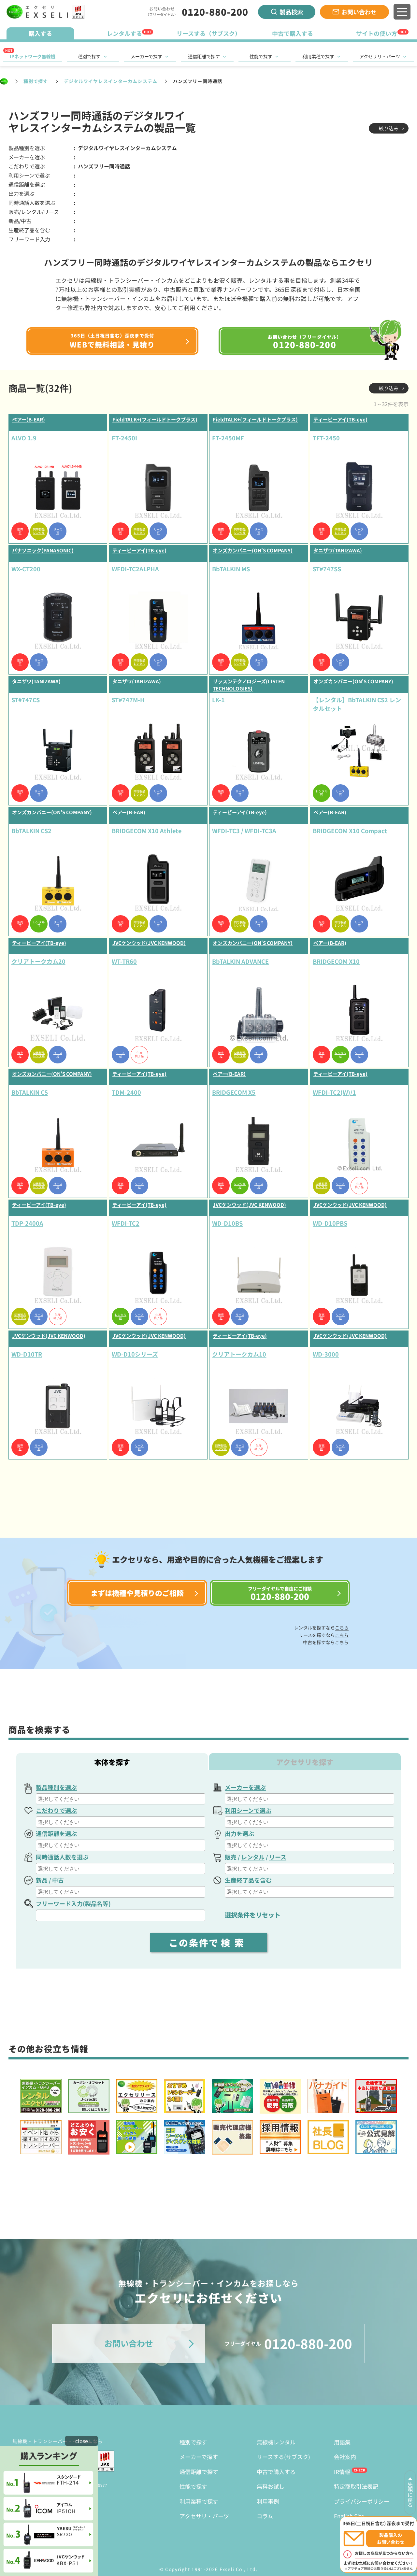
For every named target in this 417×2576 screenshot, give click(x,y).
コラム (265, 2516)
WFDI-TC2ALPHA (135, 569)
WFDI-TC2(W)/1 (334, 1092)
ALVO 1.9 (24, 438)
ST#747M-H (128, 700)
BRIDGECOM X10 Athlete (147, 831)
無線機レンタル (276, 2442)
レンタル (253, 1857)
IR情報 (342, 2472)
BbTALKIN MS (231, 569)
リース (278, 1857)
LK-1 (218, 700)
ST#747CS (26, 700)
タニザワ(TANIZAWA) (338, 550)
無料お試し (271, 2486)
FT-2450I (124, 438)
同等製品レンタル (39, 531)
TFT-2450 (326, 438)
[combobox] (121, 1799)
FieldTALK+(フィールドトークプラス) (155, 419)
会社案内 (345, 2457)
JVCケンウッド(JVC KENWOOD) (149, 943)
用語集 (342, 2442)
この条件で (208, 1943)
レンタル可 (322, 793)
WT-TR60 (124, 961)
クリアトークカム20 (38, 961)
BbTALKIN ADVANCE (240, 961)
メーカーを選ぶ (245, 1787)
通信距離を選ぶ (56, 1833)
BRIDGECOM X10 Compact (350, 831)
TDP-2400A (27, 1223)
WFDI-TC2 (126, 1223)
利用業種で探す (318, 56)
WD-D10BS (227, 1223)
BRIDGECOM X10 (336, 961)
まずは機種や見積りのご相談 (137, 1593)
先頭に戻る (410, 2495)
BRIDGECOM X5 (234, 1092)
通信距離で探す (204, 56)
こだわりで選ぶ (56, 1810)
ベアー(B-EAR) (29, 419)
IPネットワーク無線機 (33, 56)
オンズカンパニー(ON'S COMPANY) (253, 550)
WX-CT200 (26, 569)
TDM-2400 (126, 1092)
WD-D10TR (27, 1354)
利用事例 (268, 2501)
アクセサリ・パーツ (380, 56)
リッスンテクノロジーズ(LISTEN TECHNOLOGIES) (249, 685)
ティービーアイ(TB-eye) (340, 419)
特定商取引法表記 (356, 2486)
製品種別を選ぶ (56, 1787)
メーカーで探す (146, 56)
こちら (342, 1628)
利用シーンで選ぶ (248, 1810)
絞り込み (389, 128)
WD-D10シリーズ (135, 1354)
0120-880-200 (215, 12)
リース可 (58, 531)
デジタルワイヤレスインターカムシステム (111, 81)
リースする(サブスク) (283, 2457)
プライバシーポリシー (362, 2501)
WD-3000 (326, 1354)
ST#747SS (327, 569)
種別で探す (89, 56)
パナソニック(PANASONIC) (43, 550)
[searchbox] (121, 1799)
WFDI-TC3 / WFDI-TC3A (244, 831)
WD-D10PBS (330, 1223)
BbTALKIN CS (30, 1092)
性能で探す (261, 56)
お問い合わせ (359, 12)
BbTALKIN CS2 (31, 831)
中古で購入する (276, 2472)
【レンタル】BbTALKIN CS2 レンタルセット (357, 704)
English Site (349, 2516)
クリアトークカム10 (239, 1354)
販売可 (20, 531)
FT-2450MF (228, 438)
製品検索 (291, 12)
